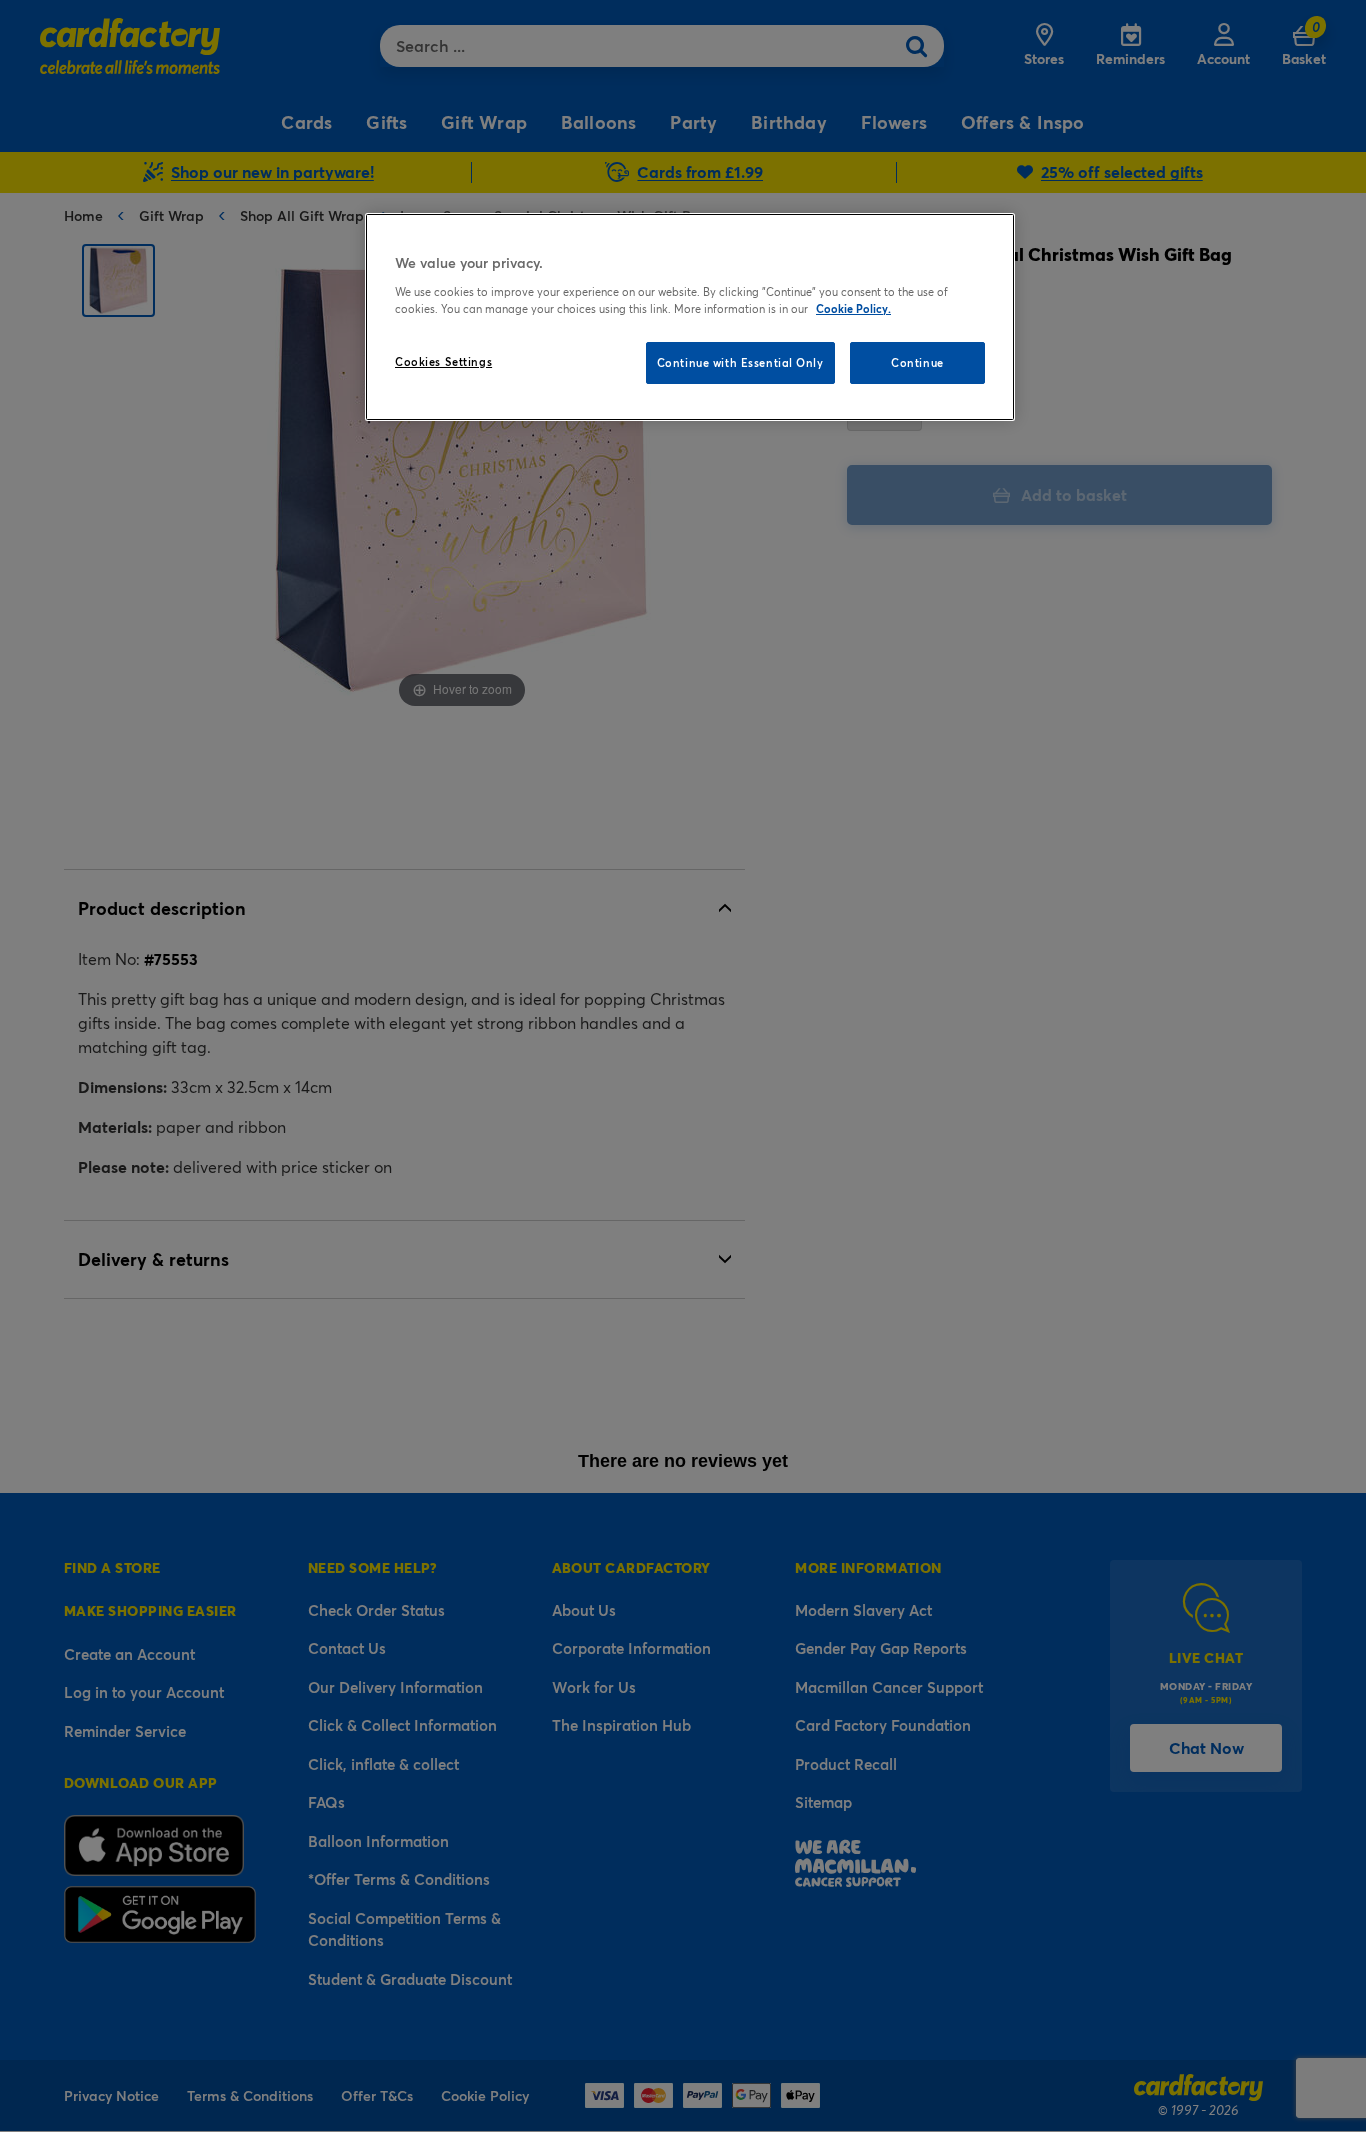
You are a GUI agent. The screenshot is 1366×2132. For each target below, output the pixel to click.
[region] (690, 317)
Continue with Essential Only (740, 362)
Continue (917, 362)
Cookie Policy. (853, 308)
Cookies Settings (443, 361)
